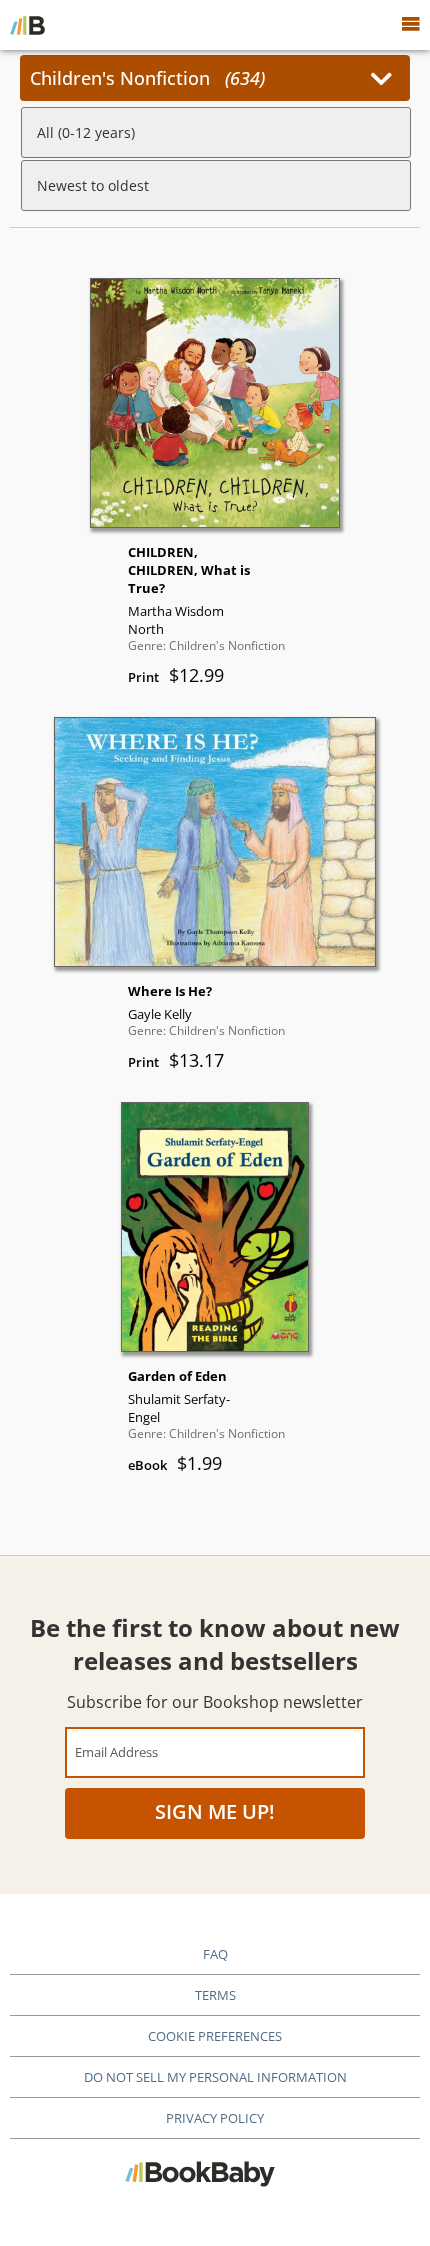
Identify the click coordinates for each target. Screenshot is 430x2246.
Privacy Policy (215, 2118)
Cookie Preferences (215, 2036)
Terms (215, 1995)
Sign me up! (215, 1811)
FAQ (215, 1954)
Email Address (116, 1751)
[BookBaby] (27, 25)
